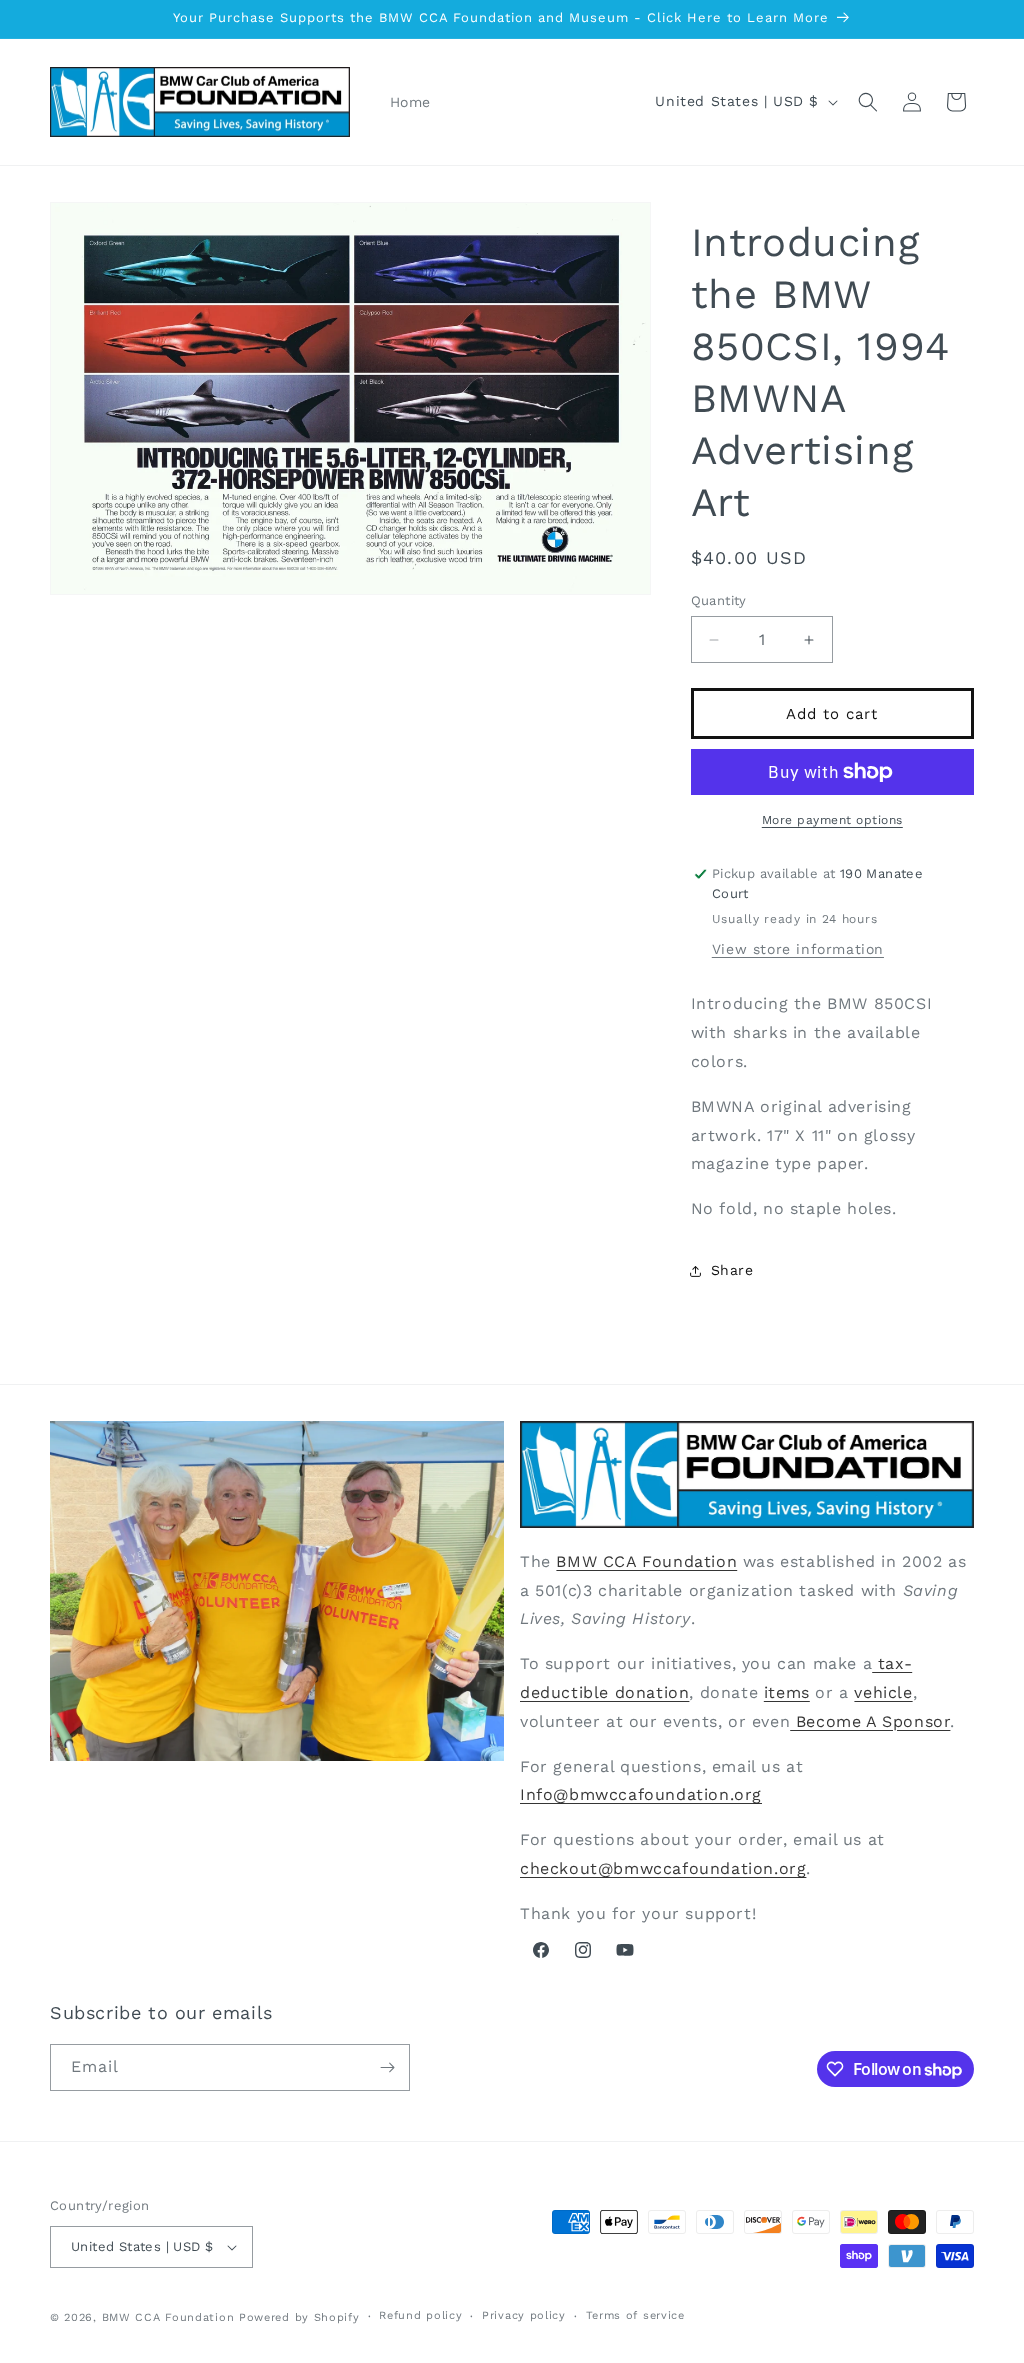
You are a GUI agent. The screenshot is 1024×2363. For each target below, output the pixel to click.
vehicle (883, 1692)
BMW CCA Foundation (646, 1561)
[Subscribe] (387, 2067)
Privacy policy (524, 2315)
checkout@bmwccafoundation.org (663, 1868)
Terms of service (635, 2315)
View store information (798, 949)
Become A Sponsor (870, 1721)
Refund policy (420, 2315)
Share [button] (732, 1270)
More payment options (832, 820)
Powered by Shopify (299, 2317)
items (787, 1692)
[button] (868, 102)
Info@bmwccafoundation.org (641, 1794)
